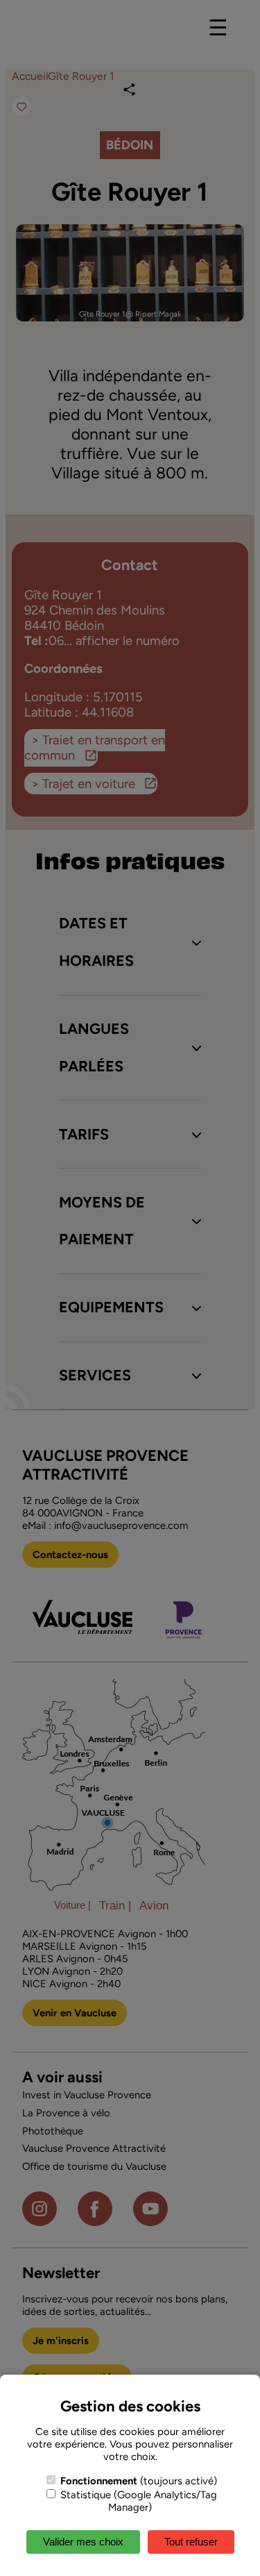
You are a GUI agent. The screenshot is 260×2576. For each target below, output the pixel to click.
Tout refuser (191, 2542)
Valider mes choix (83, 2542)
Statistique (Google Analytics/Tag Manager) (137, 2501)
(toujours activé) (139, 2481)
